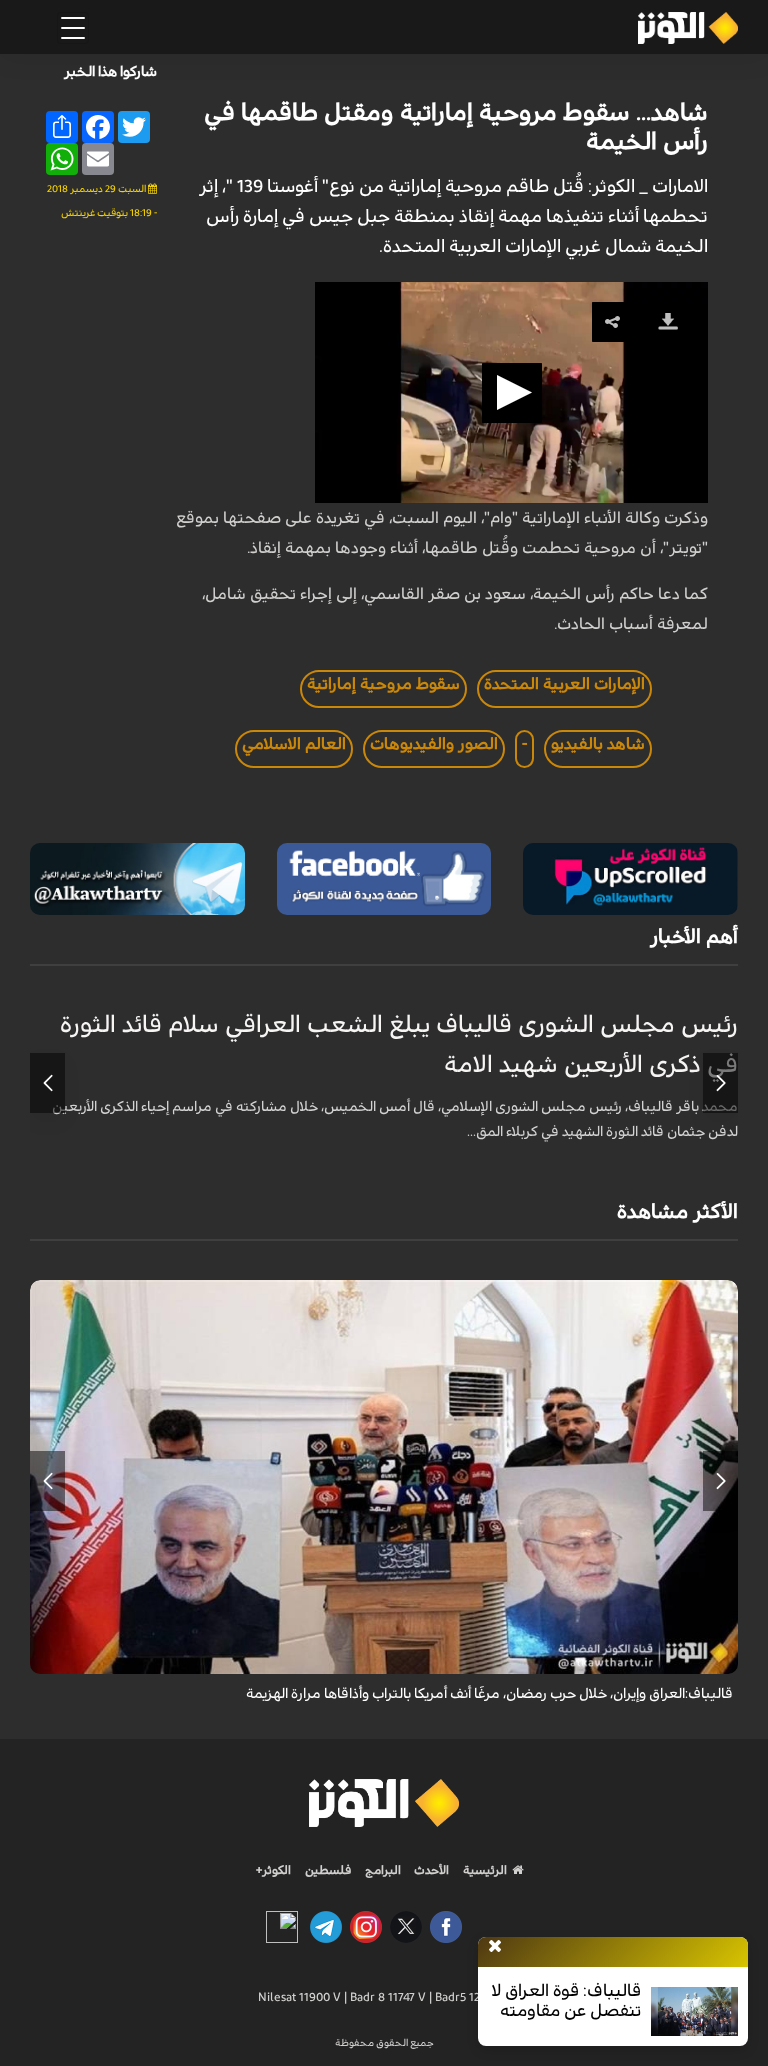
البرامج (381, 1870)
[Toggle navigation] (73, 28)
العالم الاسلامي (294, 744)
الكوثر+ (273, 1870)
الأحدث (430, 1870)
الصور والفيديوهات (434, 744)
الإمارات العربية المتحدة (564, 684)
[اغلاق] (495, 1947)
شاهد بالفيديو (598, 744)
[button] (512, 393)
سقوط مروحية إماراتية (383, 684)
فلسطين (328, 1870)
